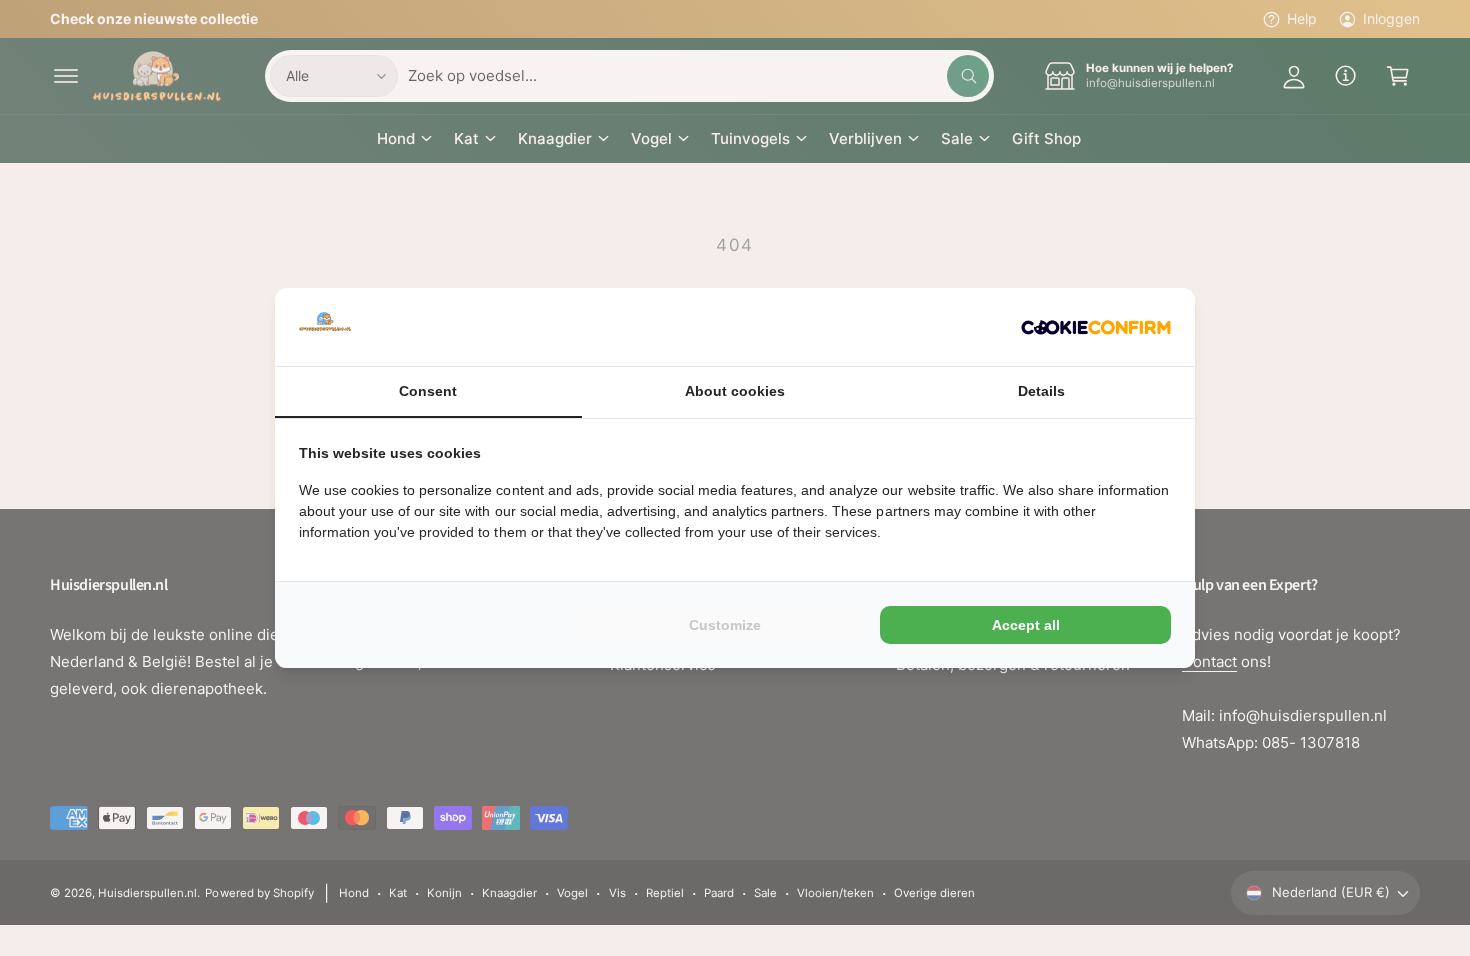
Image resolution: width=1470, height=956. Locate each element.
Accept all (1026, 625)
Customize (725, 625)
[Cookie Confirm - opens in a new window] (1096, 327)
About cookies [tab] (735, 391)
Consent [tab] (428, 391)
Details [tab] (1041, 391)
